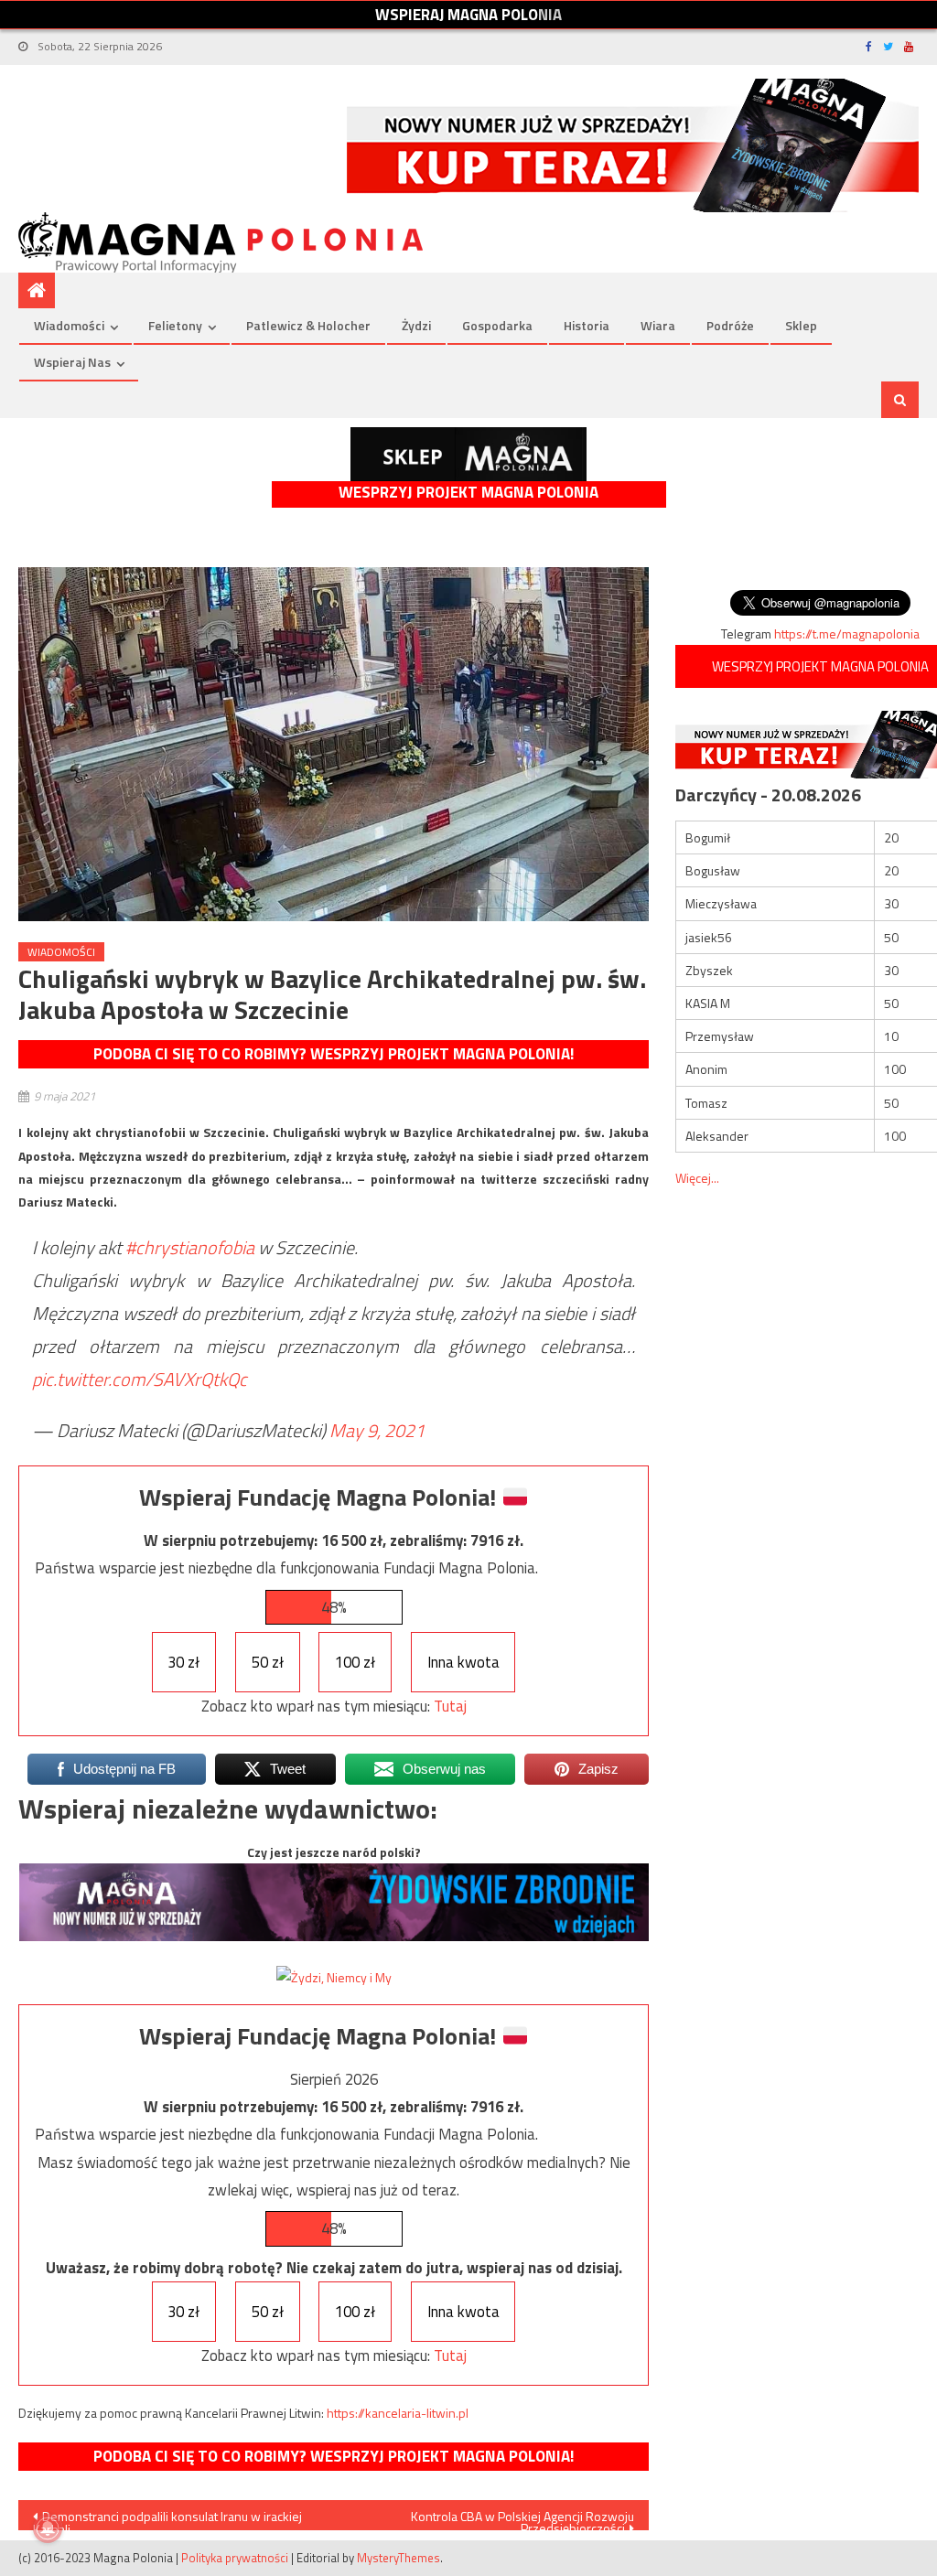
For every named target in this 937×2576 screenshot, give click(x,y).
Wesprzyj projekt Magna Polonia (468, 493)
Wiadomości (69, 325)
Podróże (730, 325)
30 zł (183, 1662)
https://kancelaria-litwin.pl (398, 2413)
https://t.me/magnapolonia (847, 633)
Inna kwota (463, 1662)
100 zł (355, 1662)
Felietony (175, 325)
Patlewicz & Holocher (308, 325)
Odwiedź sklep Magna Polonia (468, 454)
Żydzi (416, 325)
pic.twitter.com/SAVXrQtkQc (140, 1379)
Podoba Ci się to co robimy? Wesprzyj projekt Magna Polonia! (334, 1054)
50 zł (268, 1662)
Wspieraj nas (72, 362)
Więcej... (697, 1178)
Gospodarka (497, 325)
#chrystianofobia (190, 1247)
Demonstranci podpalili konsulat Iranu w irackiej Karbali (167, 2518)
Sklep (801, 325)
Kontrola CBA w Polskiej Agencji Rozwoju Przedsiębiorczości (522, 2518)
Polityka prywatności (235, 2558)
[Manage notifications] (48, 2528)
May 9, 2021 (377, 1430)
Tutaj (450, 1706)
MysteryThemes (398, 2558)
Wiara (658, 325)
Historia (587, 325)
